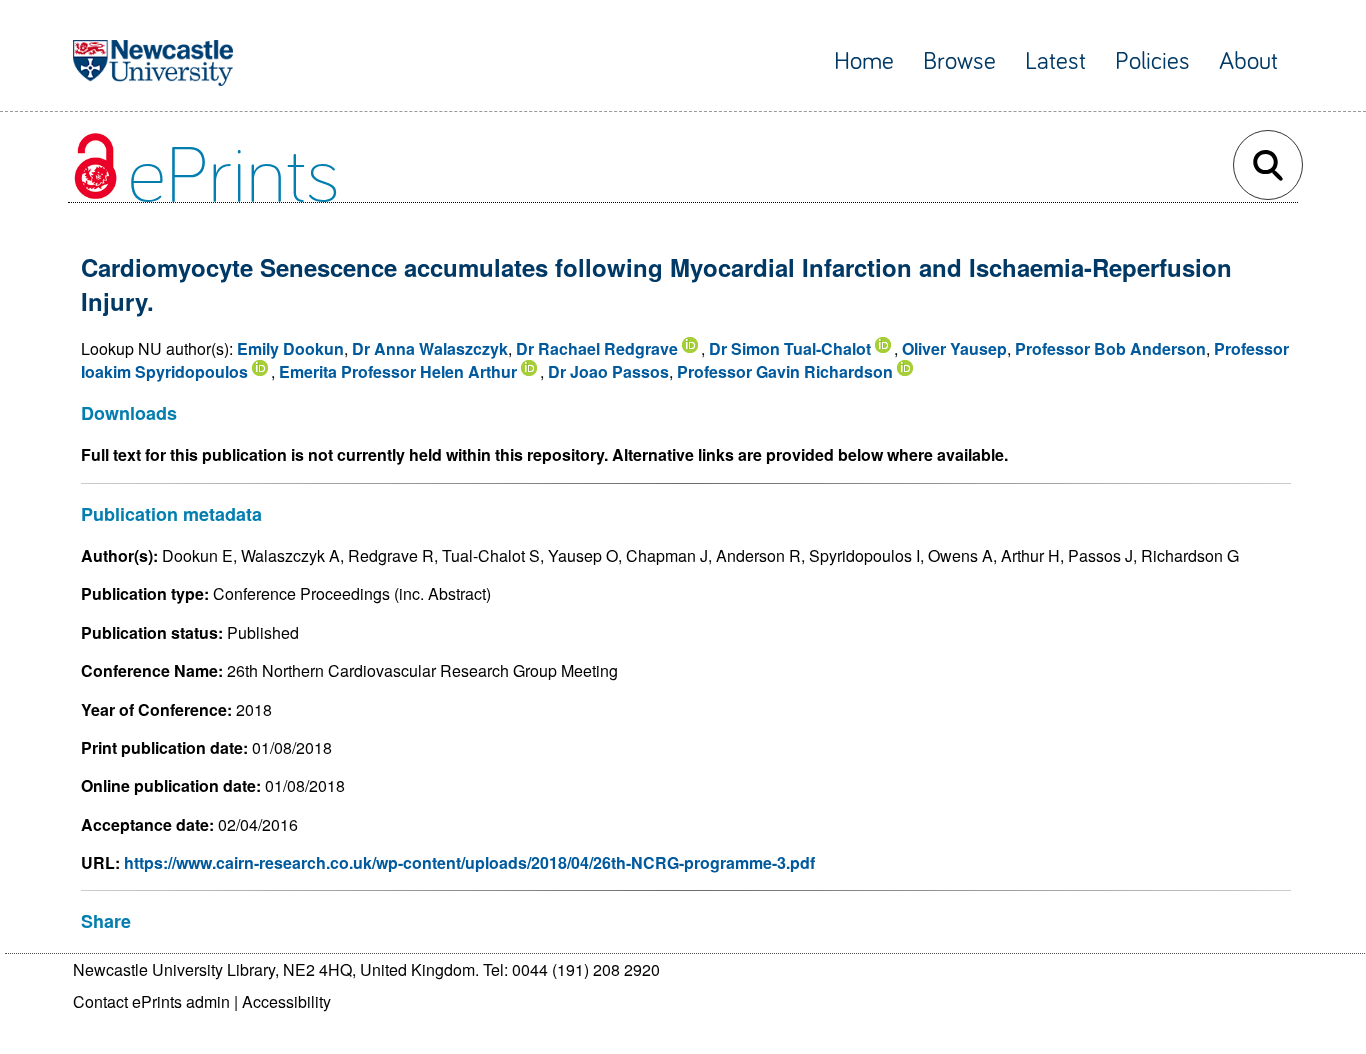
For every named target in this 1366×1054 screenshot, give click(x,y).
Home (864, 61)
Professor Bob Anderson (1110, 348)
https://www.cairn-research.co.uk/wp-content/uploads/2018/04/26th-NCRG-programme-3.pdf (469, 862)
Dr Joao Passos (608, 371)
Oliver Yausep (954, 348)
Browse (959, 61)
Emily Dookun (290, 348)
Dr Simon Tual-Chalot (790, 348)
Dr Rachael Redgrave (597, 348)
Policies (1152, 61)
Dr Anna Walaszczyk (430, 348)
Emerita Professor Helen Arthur (398, 371)
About (1248, 61)
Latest (1055, 61)
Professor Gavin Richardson (785, 371)
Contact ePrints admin (151, 1001)
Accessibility (286, 1001)
